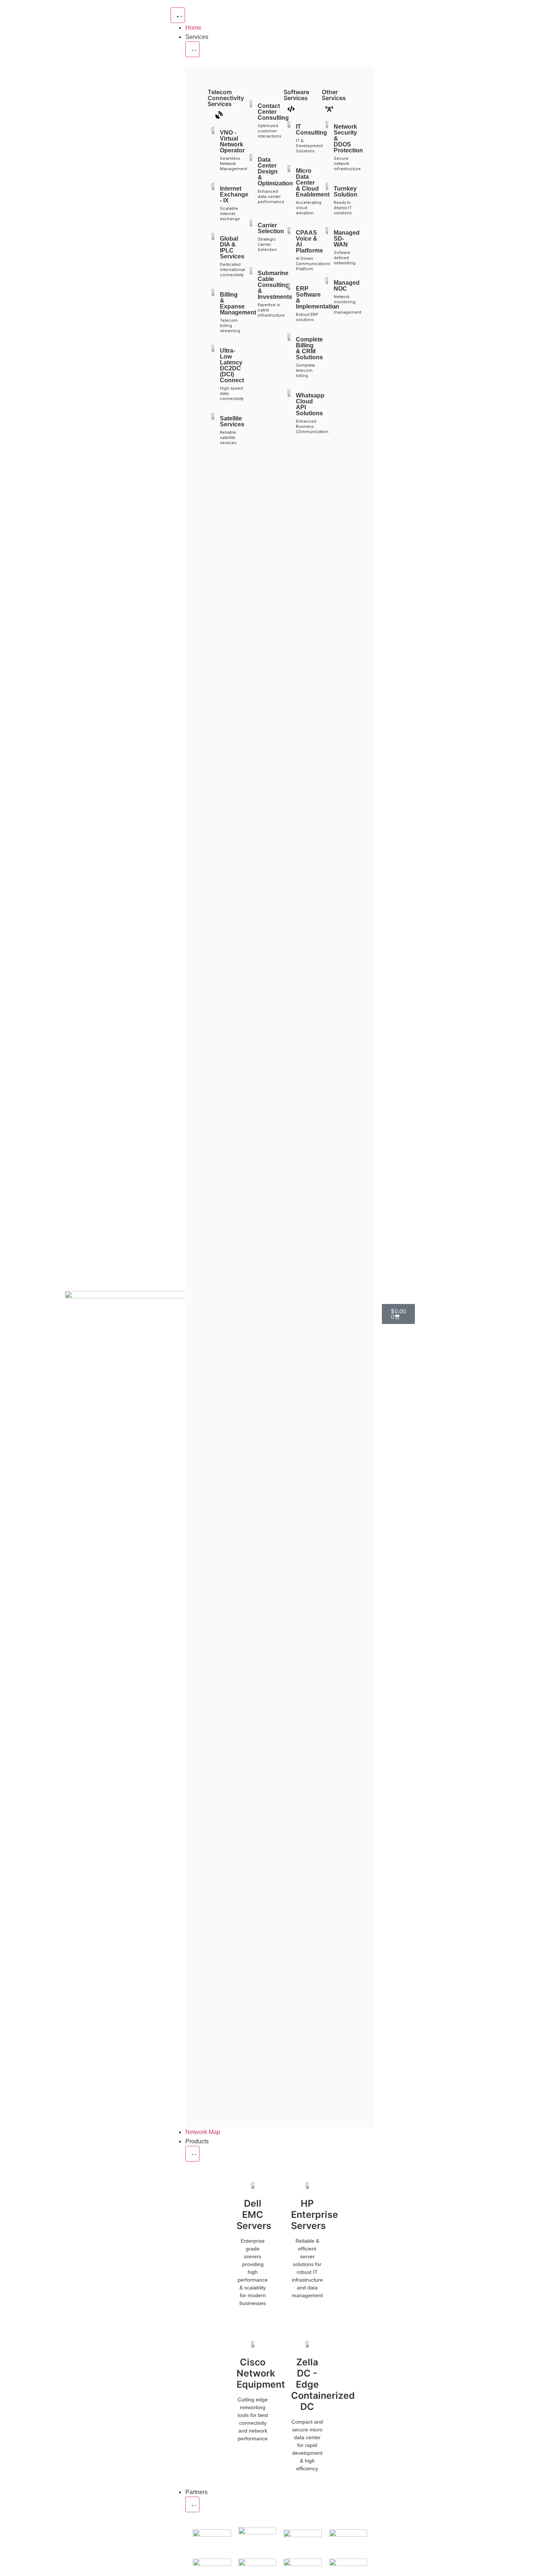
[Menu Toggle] (178, 15)
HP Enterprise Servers (315, 2215)
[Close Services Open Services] (192, 49)
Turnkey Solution (346, 191)
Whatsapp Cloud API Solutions (310, 404)
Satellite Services (232, 421)
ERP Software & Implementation (318, 298)
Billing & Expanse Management (238, 303)
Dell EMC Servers (254, 2215)
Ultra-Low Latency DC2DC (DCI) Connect (232, 365)
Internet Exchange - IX (234, 194)
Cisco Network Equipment (261, 2373)
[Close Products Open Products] (192, 2154)
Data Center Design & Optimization (275, 171)
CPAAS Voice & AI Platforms (309, 242)
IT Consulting (311, 130)
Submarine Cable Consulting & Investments (275, 285)
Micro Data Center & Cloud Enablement (313, 183)
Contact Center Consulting (273, 112)
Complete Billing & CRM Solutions (309, 348)
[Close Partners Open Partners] (192, 2504)
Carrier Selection (271, 228)
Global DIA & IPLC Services (232, 247)
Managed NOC (347, 286)
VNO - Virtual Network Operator (232, 141)
